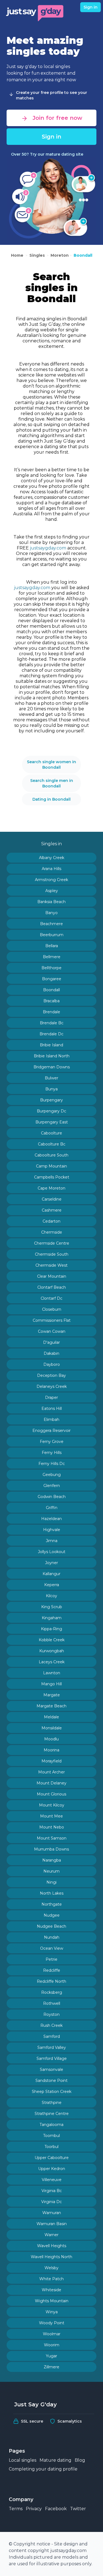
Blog (80, 2460)
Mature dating (55, 2460)
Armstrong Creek (51, 880)
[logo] (35, 12)
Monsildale (52, 1728)
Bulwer (51, 1078)
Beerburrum (52, 935)
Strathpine (52, 2103)
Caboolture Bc (52, 1144)
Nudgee (52, 1915)
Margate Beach (51, 1706)
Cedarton (51, 1221)
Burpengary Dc (51, 1111)
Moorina (51, 1750)
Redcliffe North (51, 1981)
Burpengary (51, 1100)
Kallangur (51, 1574)
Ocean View (52, 1948)
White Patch (51, 2279)
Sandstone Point (51, 2081)
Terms (16, 2509)
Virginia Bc (52, 2191)
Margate (52, 1695)
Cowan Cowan (52, 1331)
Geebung (52, 1475)
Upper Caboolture (52, 2158)
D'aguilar (51, 1342)
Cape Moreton (51, 1188)
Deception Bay (51, 1375)
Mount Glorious (51, 1794)
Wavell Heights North (51, 2257)
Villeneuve (52, 2180)
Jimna (52, 1541)
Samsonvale (51, 2070)
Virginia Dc (51, 2202)
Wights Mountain (52, 2301)
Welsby (51, 2268)
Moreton (60, 255)
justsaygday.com (48, 548)
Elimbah (51, 1420)
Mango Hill (51, 1684)
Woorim (52, 2345)
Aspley (52, 891)
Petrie (51, 1959)
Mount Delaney (51, 1783)
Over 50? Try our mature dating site (47, 154)
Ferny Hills (52, 1453)
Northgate (52, 1904)
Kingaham (52, 1618)
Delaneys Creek (52, 1386)
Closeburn (52, 1309)
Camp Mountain (51, 1166)
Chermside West (51, 1265)
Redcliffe (52, 1970)
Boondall (83, 255)
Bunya (51, 1089)
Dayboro (52, 1364)
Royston (51, 2014)
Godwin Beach (52, 1497)
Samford (52, 2036)
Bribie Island (51, 1045)
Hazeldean (51, 1519)
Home (18, 255)
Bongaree (52, 979)
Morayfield (51, 1761)
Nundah (52, 1937)
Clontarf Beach (52, 1287)
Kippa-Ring (51, 1629)
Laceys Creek (52, 1662)
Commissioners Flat (52, 1320)
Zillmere (51, 2367)
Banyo (51, 913)
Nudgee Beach (51, 1926)
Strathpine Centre (52, 2114)
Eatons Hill (52, 1408)
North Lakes (52, 1893)
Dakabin (51, 1353)
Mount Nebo (52, 1827)
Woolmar (52, 2334)
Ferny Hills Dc (52, 1464)
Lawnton (52, 1673)
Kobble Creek (52, 1640)
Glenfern (52, 1486)
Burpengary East (52, 1122)
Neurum (51, 1871)
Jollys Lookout (52, 1552)
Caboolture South (51, 1155)
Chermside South (52, 1254)
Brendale (51, 1012)
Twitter (78, 2509)
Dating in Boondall (51, 799)
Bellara (52, 946)
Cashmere (52, 1210)
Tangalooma (51, 2125)
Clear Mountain (52, 1276)
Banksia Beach (51, 902)
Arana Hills (51, 869)
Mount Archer (51, 1772)
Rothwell (52, 2003)
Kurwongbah (52, 1651)
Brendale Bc (52, 1023)
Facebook (56, 2509)
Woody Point (52, 2323)
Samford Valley (52, 2047)
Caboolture (51, 1133)
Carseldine (52, 1199)
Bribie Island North (52, 1056)
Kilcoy (51, 1596)
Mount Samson (52, 1838)
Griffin (52, 1508)
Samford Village (52, 2058)
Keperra (52, 1585)
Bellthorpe (51, 968)
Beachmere (51, 924)
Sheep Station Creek (52, 2092)
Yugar (51, 2356)
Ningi (51, 1882)
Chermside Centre (52, 1243)
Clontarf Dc (51, 1298)
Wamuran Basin (52, 2224)
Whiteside (51, 2290)
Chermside (52, 1232)
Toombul (51, 2136)
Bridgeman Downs (52, 1067)
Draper (51, 1397)
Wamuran (52, 2213)
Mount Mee (51, 1816)
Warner (51, 2235)
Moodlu (51, 1739)
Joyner (51, 1563)
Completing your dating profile (43, 2469)
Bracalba (51, 1001)
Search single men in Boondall (52, 783)
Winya (52, 2312)
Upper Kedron (52, 2169)
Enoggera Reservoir (51, 1431)
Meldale (51, 1717)
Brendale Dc (51, 1034)
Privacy (34, 2509)
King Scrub (52, 1607)
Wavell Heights (52, 2246)
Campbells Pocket (52, 1177)
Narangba (52, 1860)
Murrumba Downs (51, 1849)
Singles (37, 255)
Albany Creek (52, 858)
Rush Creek (51, 2025)
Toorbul (51, 2147)
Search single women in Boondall (51, 765)
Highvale (52, 1530)
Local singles (23, 2460)
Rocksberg (52, 1992)
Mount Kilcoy (52, 1805)
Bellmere (52, 957)
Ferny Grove (52, 1442)
